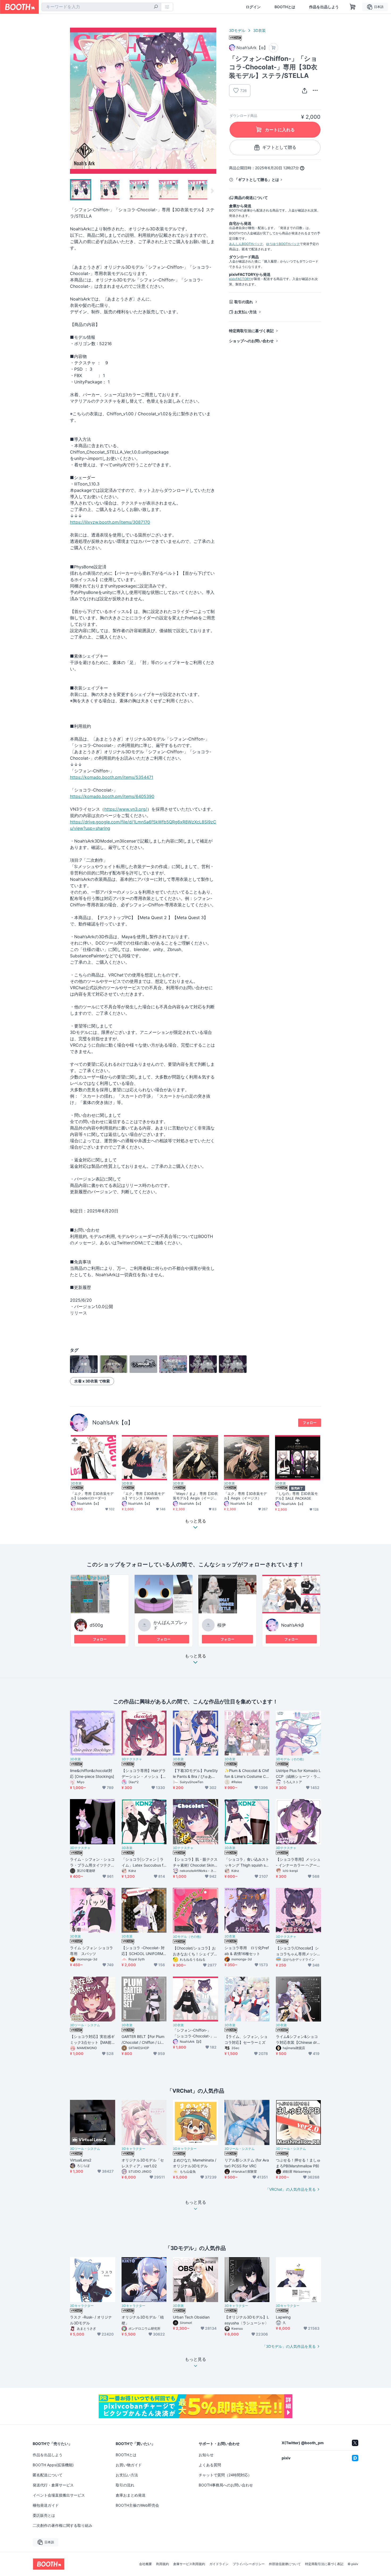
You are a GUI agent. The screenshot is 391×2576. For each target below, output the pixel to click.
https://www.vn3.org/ (126, 809)
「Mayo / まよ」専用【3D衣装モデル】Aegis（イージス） (195, 1496)
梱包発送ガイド (46, 2505)
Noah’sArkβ (292, 1625)
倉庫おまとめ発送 (131, 2495)
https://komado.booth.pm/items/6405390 (112, 796)
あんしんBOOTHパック (246, 244)
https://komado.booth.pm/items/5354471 (112, 777)
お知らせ (206, 2455)
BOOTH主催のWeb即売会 (137, 2505)
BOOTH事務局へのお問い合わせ (226, 2485)
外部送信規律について (285, 2564)
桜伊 (222, 1625)
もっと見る (195, 1656)
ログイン (253, 7)
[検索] (156, 7)
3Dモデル (237, 30)
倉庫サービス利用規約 (189, 2564)
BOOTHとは (285, 7)
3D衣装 (259, 30)
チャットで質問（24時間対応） (225, 2475)
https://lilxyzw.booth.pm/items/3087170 (110, 522)
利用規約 (163, 2564)
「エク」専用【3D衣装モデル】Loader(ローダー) (92, 1496)
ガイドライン (219, 2564)
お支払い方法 (246, 312)
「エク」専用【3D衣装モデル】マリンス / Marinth (143, 1496)
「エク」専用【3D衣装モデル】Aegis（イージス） (245, 1496)
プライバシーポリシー (249, 2564)
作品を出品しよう (324, 7)
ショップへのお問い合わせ (251, 341)
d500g (96, 1625)
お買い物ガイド (129, 2465)
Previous (74, 101)
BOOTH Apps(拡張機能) (53, 2465)
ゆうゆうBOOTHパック (283, 244)
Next (212, 101)
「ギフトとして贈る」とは (257, 179)
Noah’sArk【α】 (113, 1422)
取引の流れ (244, 302)
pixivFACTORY (240, 279)
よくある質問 (210, 2465)
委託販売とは (44, 2515)
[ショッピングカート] (353, 7)
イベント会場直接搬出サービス (59, 2495)
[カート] (274, 48)
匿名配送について (48, 2475)
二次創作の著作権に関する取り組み (63, 2525)
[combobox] (101, 7)
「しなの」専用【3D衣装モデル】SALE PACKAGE (296, 1496)
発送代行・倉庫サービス (53, 2485)
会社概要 (145, 2564)
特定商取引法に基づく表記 (251, 331)
